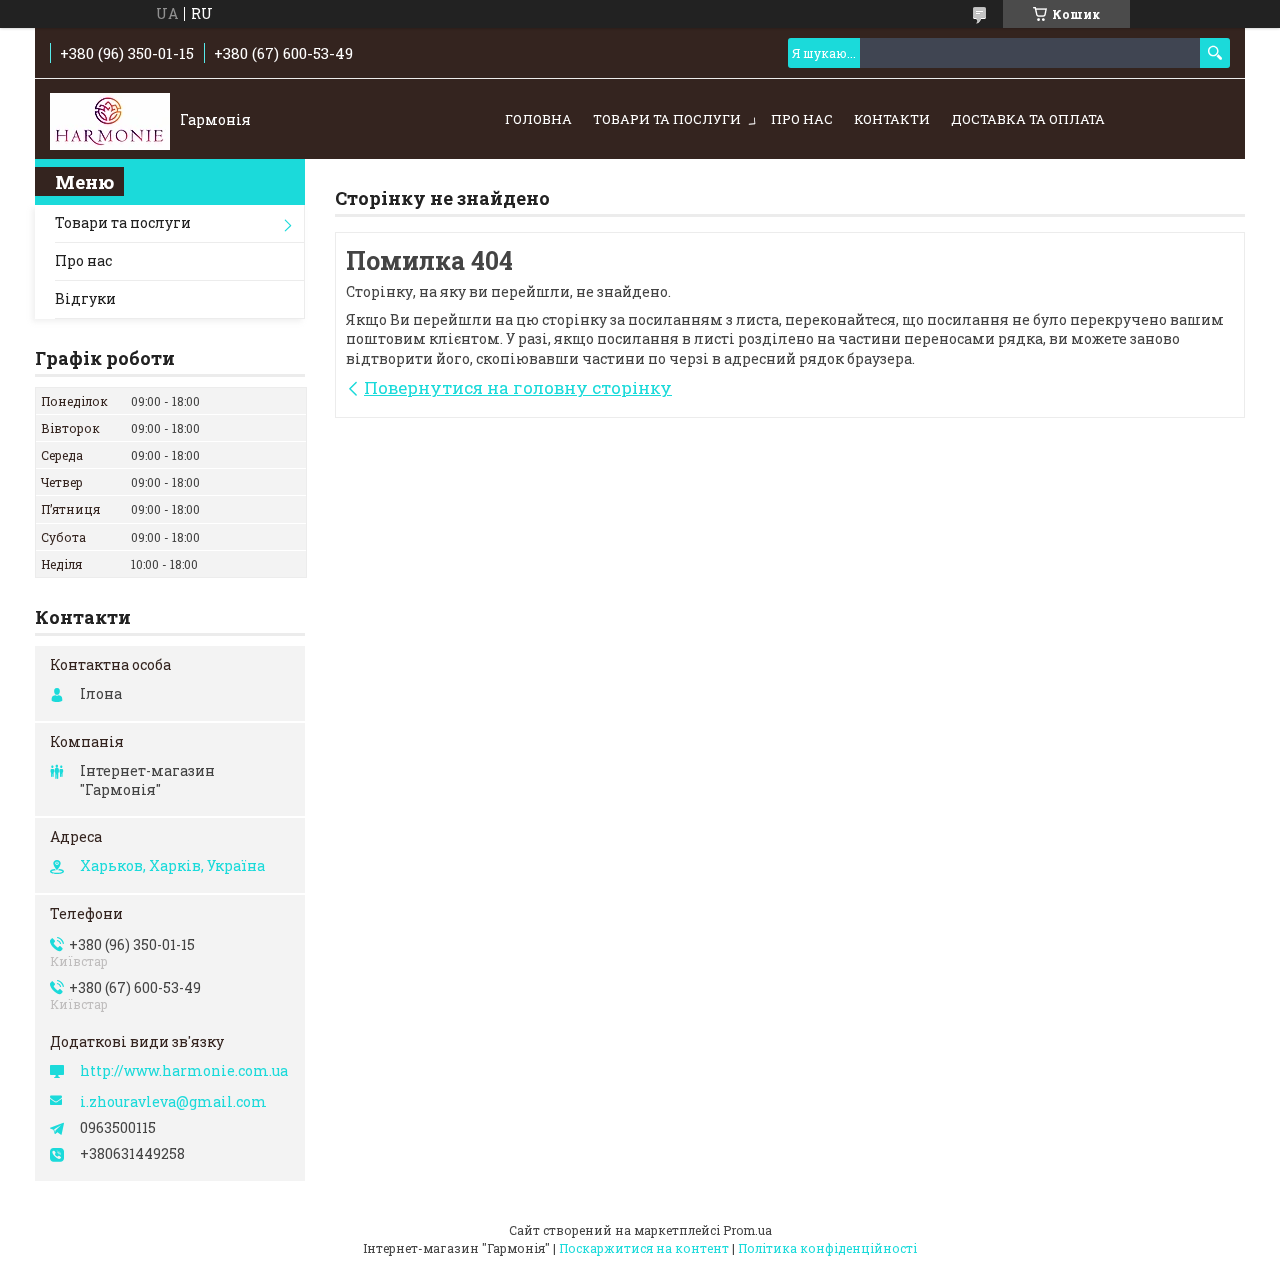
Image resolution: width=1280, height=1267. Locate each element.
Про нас (802, 119)
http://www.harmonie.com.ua (184, 1071)
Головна (538, 119)
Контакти (892, 119)
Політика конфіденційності (827, 1248)
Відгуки (85, 298)
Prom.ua (747, 1230)
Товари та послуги (667, 119)
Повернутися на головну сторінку (518, 387)
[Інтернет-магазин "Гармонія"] (110, 120)
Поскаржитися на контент (644, 1248)
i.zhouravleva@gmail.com (173, 1102)
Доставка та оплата (1028, 119)
